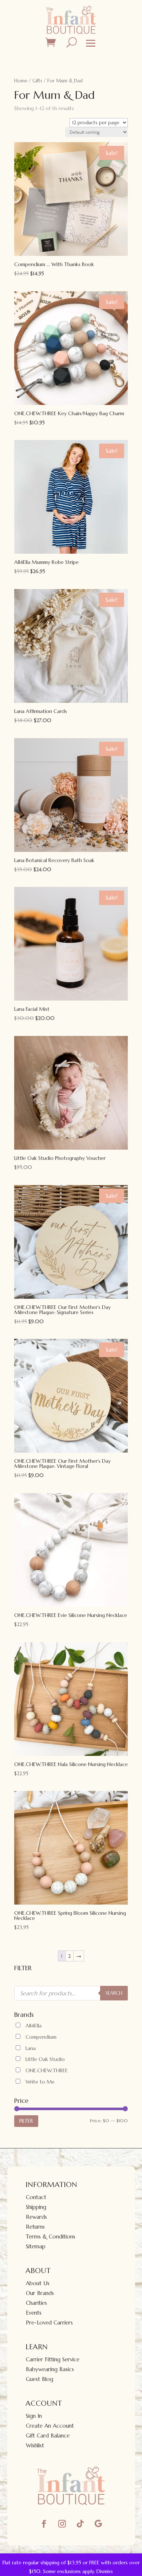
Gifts (37, 81)
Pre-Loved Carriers (49, 2322)
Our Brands (40, 2293)
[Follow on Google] (98, 2524)
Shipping (36, 2207)
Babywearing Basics (50, 2369)
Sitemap (36, 2246)
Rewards (36, 2217)
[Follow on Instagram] (62, 2524)
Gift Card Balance (48, 2435)
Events (34, 2313)
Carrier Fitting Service (53, 2359)
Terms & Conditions (51, 2236)
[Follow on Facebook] (44, 2524)
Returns (35, 2227)
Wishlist (35, 2445)
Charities (36, 2303)
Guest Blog (40, 2379)
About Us (38, 2283)
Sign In (34, 2416)
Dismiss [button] (105, 2571)
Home (21, 81)
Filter (26, 2121)
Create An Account (50, 2426)
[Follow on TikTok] (80, 2524)
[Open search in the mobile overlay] (71, 1993)
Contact (36, 2197)
